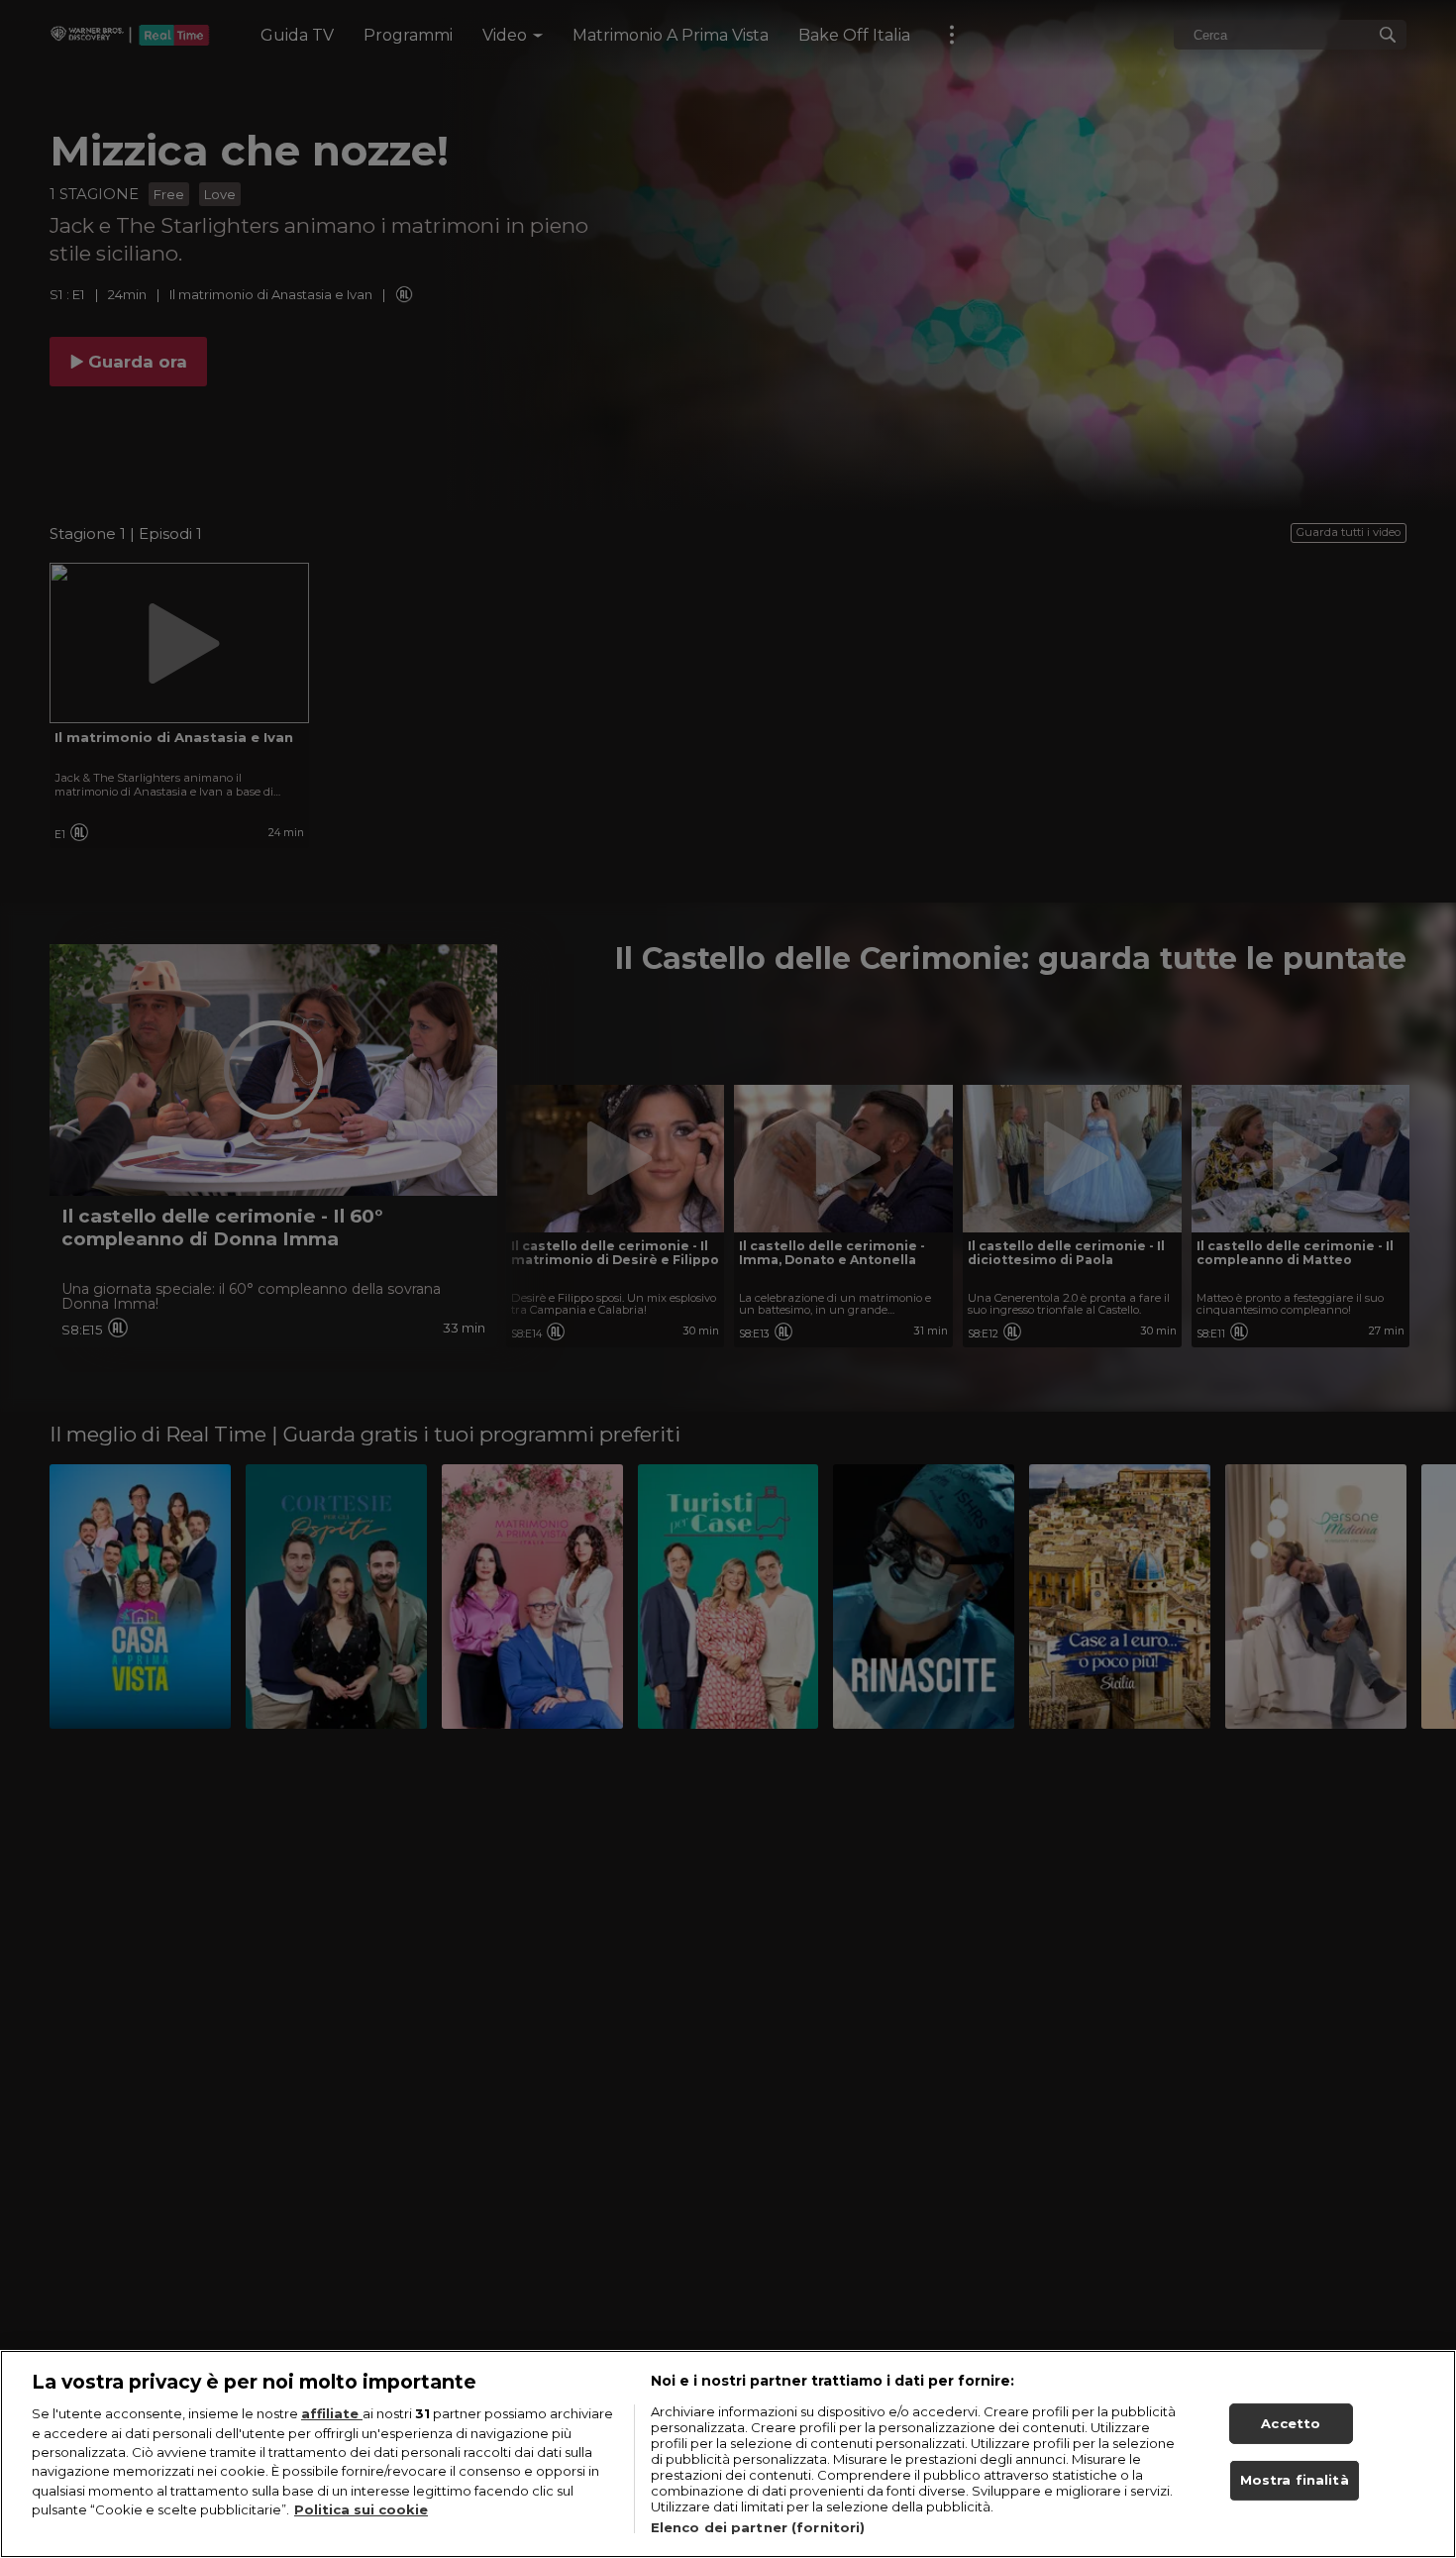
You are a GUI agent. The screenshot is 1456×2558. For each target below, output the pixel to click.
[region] (728, 2454)
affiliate (332, 2413)
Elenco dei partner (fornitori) (758, 2527)
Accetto (1291, 2423)
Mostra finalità (1295, 2481)
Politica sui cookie (361, 2510)
